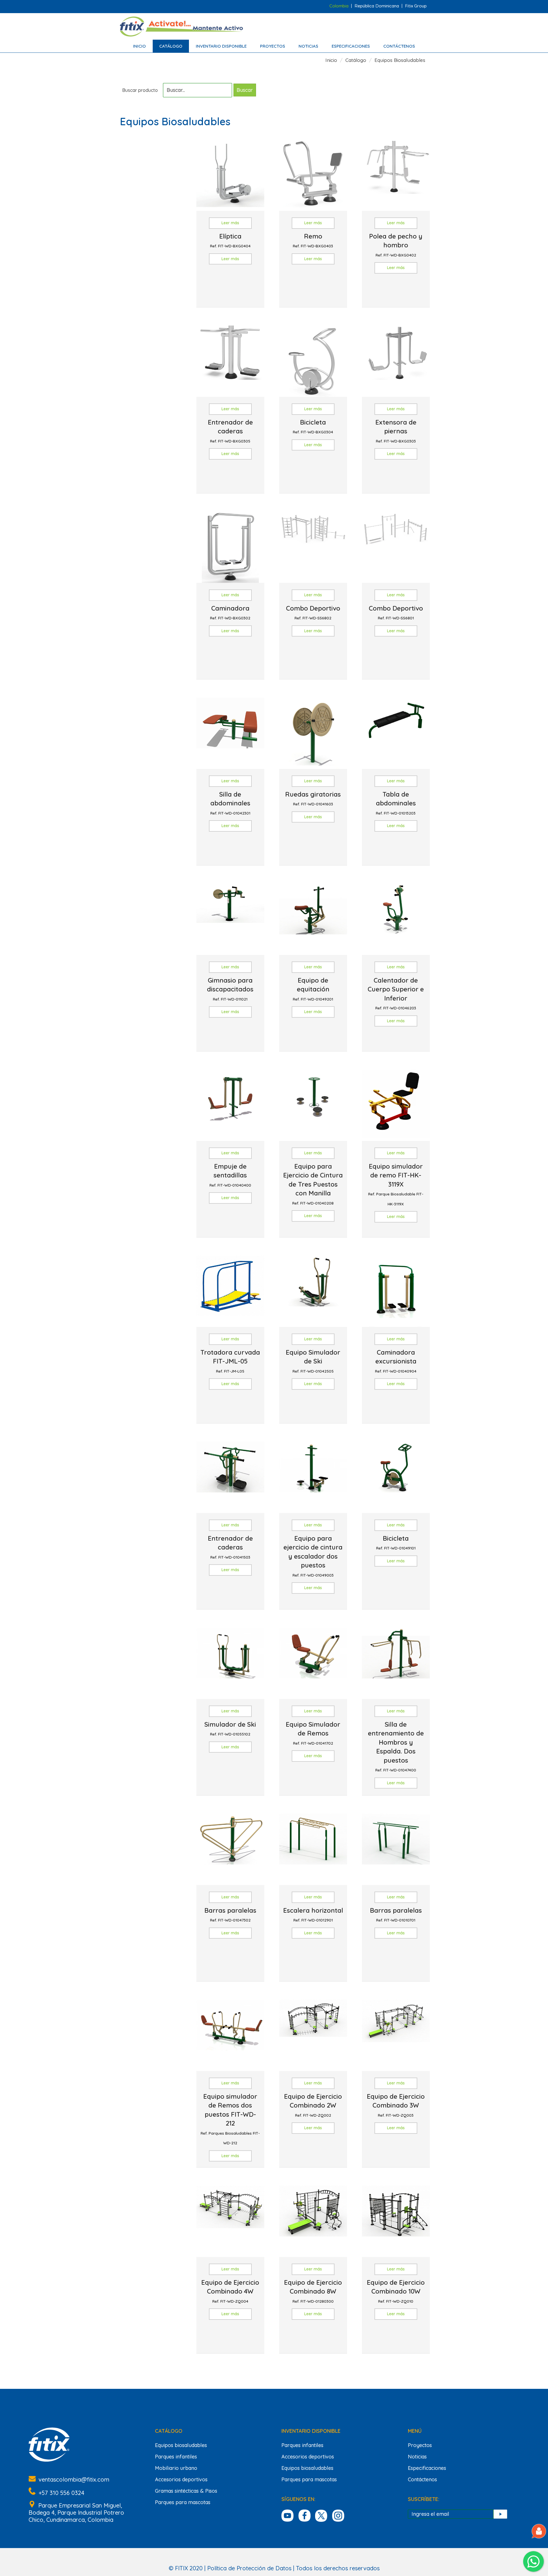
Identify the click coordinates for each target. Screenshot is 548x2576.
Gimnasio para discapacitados (230, 989)
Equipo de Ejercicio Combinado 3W (396, 2105)
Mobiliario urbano (176, 2468)
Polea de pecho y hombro (396, 245)
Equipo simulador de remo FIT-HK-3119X (396, 1184)
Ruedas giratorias (313, 798)
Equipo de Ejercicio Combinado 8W (313, 2291)
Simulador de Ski (230, 1728)
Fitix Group (416, 6)
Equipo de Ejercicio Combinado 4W (230, 2291)
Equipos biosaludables (181, 2445)
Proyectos (273, 46)
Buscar (245, 90)
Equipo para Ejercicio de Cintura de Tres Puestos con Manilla (313, 1184)
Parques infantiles (176, 2457)
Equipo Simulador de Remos (313, 1733)
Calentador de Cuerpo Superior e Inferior (396, 993)
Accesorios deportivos (181, 2479)
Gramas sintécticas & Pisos (186, 2491)
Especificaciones (351, 46)
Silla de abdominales (230, 803)
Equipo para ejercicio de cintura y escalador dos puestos (313, 1556)
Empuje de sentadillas (230, 1175)
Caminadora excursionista (396, 1361)
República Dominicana (377, 6)
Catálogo (171, 46)
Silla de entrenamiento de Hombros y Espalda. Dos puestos (396, 1746)
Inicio (139, 46)
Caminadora (230, 612)
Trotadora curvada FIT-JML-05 (230, 1361)
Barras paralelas (230, 1914)
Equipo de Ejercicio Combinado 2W (313, 2105)
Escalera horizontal (313, 1914)
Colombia (339, 6)
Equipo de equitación (313, 989)
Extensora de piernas (396, 431)
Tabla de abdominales (396, 803)
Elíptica (230, 240)
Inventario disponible (221, 46)
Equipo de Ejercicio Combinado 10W (396, 2291)
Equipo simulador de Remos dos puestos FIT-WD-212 (230, 2119)
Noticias (308, 46)
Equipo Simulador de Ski (313, 1361)
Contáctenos (399, 46)
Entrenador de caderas (230, 431)
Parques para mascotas (183, 2502)
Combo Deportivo (313, 612)
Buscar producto (140, 90)
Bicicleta (313, 426)
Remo (313, 240)
